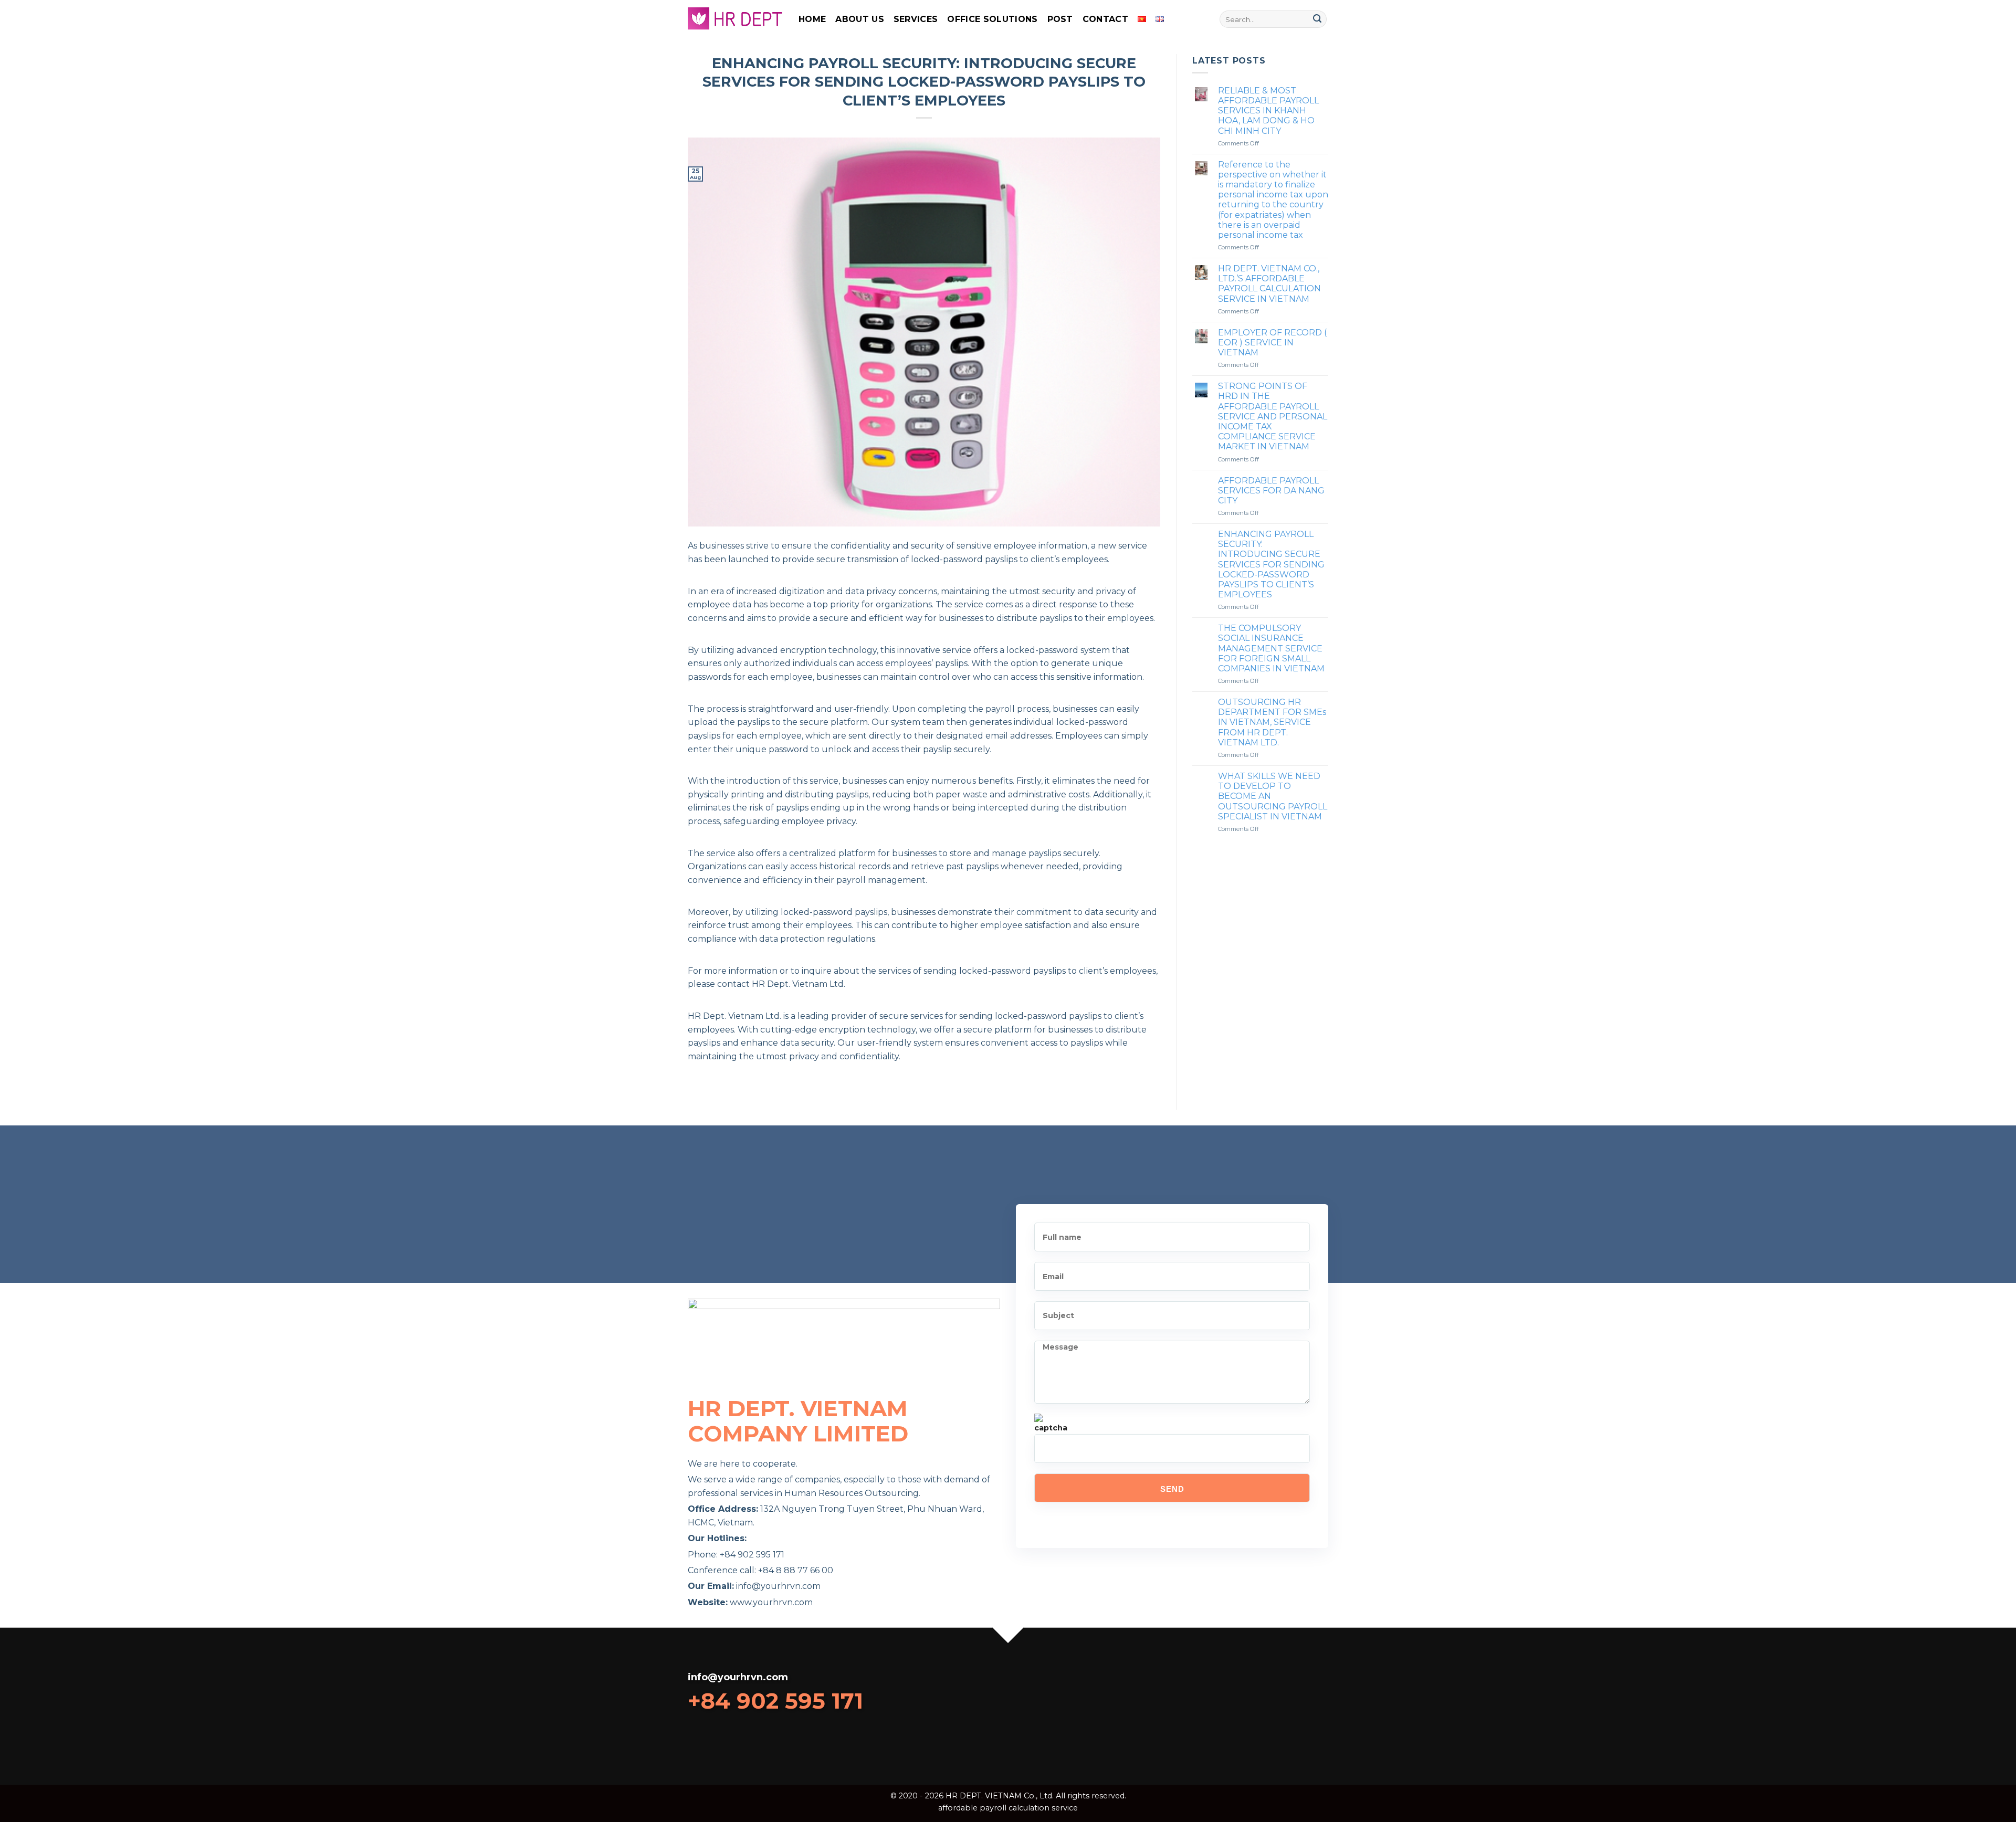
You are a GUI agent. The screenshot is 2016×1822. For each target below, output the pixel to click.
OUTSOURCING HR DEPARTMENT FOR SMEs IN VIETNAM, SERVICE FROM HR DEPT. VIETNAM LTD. (1272, 722)
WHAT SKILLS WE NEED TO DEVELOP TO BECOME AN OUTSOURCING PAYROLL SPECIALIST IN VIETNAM (1273, 796)
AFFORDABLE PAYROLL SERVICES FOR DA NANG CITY (1271, 491)
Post (1060, 19)
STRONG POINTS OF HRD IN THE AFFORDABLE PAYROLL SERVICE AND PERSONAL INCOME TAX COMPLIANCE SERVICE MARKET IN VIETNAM (1273, 416)
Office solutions (992, 19)
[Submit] (1317, 19)
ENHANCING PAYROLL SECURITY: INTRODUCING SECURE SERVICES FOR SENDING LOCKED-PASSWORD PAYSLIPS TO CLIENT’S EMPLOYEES (1271, 564)
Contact (1105, 19)
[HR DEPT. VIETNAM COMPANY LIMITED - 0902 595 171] (735, 19)
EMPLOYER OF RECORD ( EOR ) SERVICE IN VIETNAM (1272, 343)
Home (812, 19)
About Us (860, 19)
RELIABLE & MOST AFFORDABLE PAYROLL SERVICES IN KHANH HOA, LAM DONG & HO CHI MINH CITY (1268, 111)
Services (916, 19)
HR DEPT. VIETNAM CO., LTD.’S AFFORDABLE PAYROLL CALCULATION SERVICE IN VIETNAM (1269, 284)
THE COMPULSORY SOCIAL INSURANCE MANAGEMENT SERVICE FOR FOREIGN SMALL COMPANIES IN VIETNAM (1271, 648)
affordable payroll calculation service (1008, 1808)
